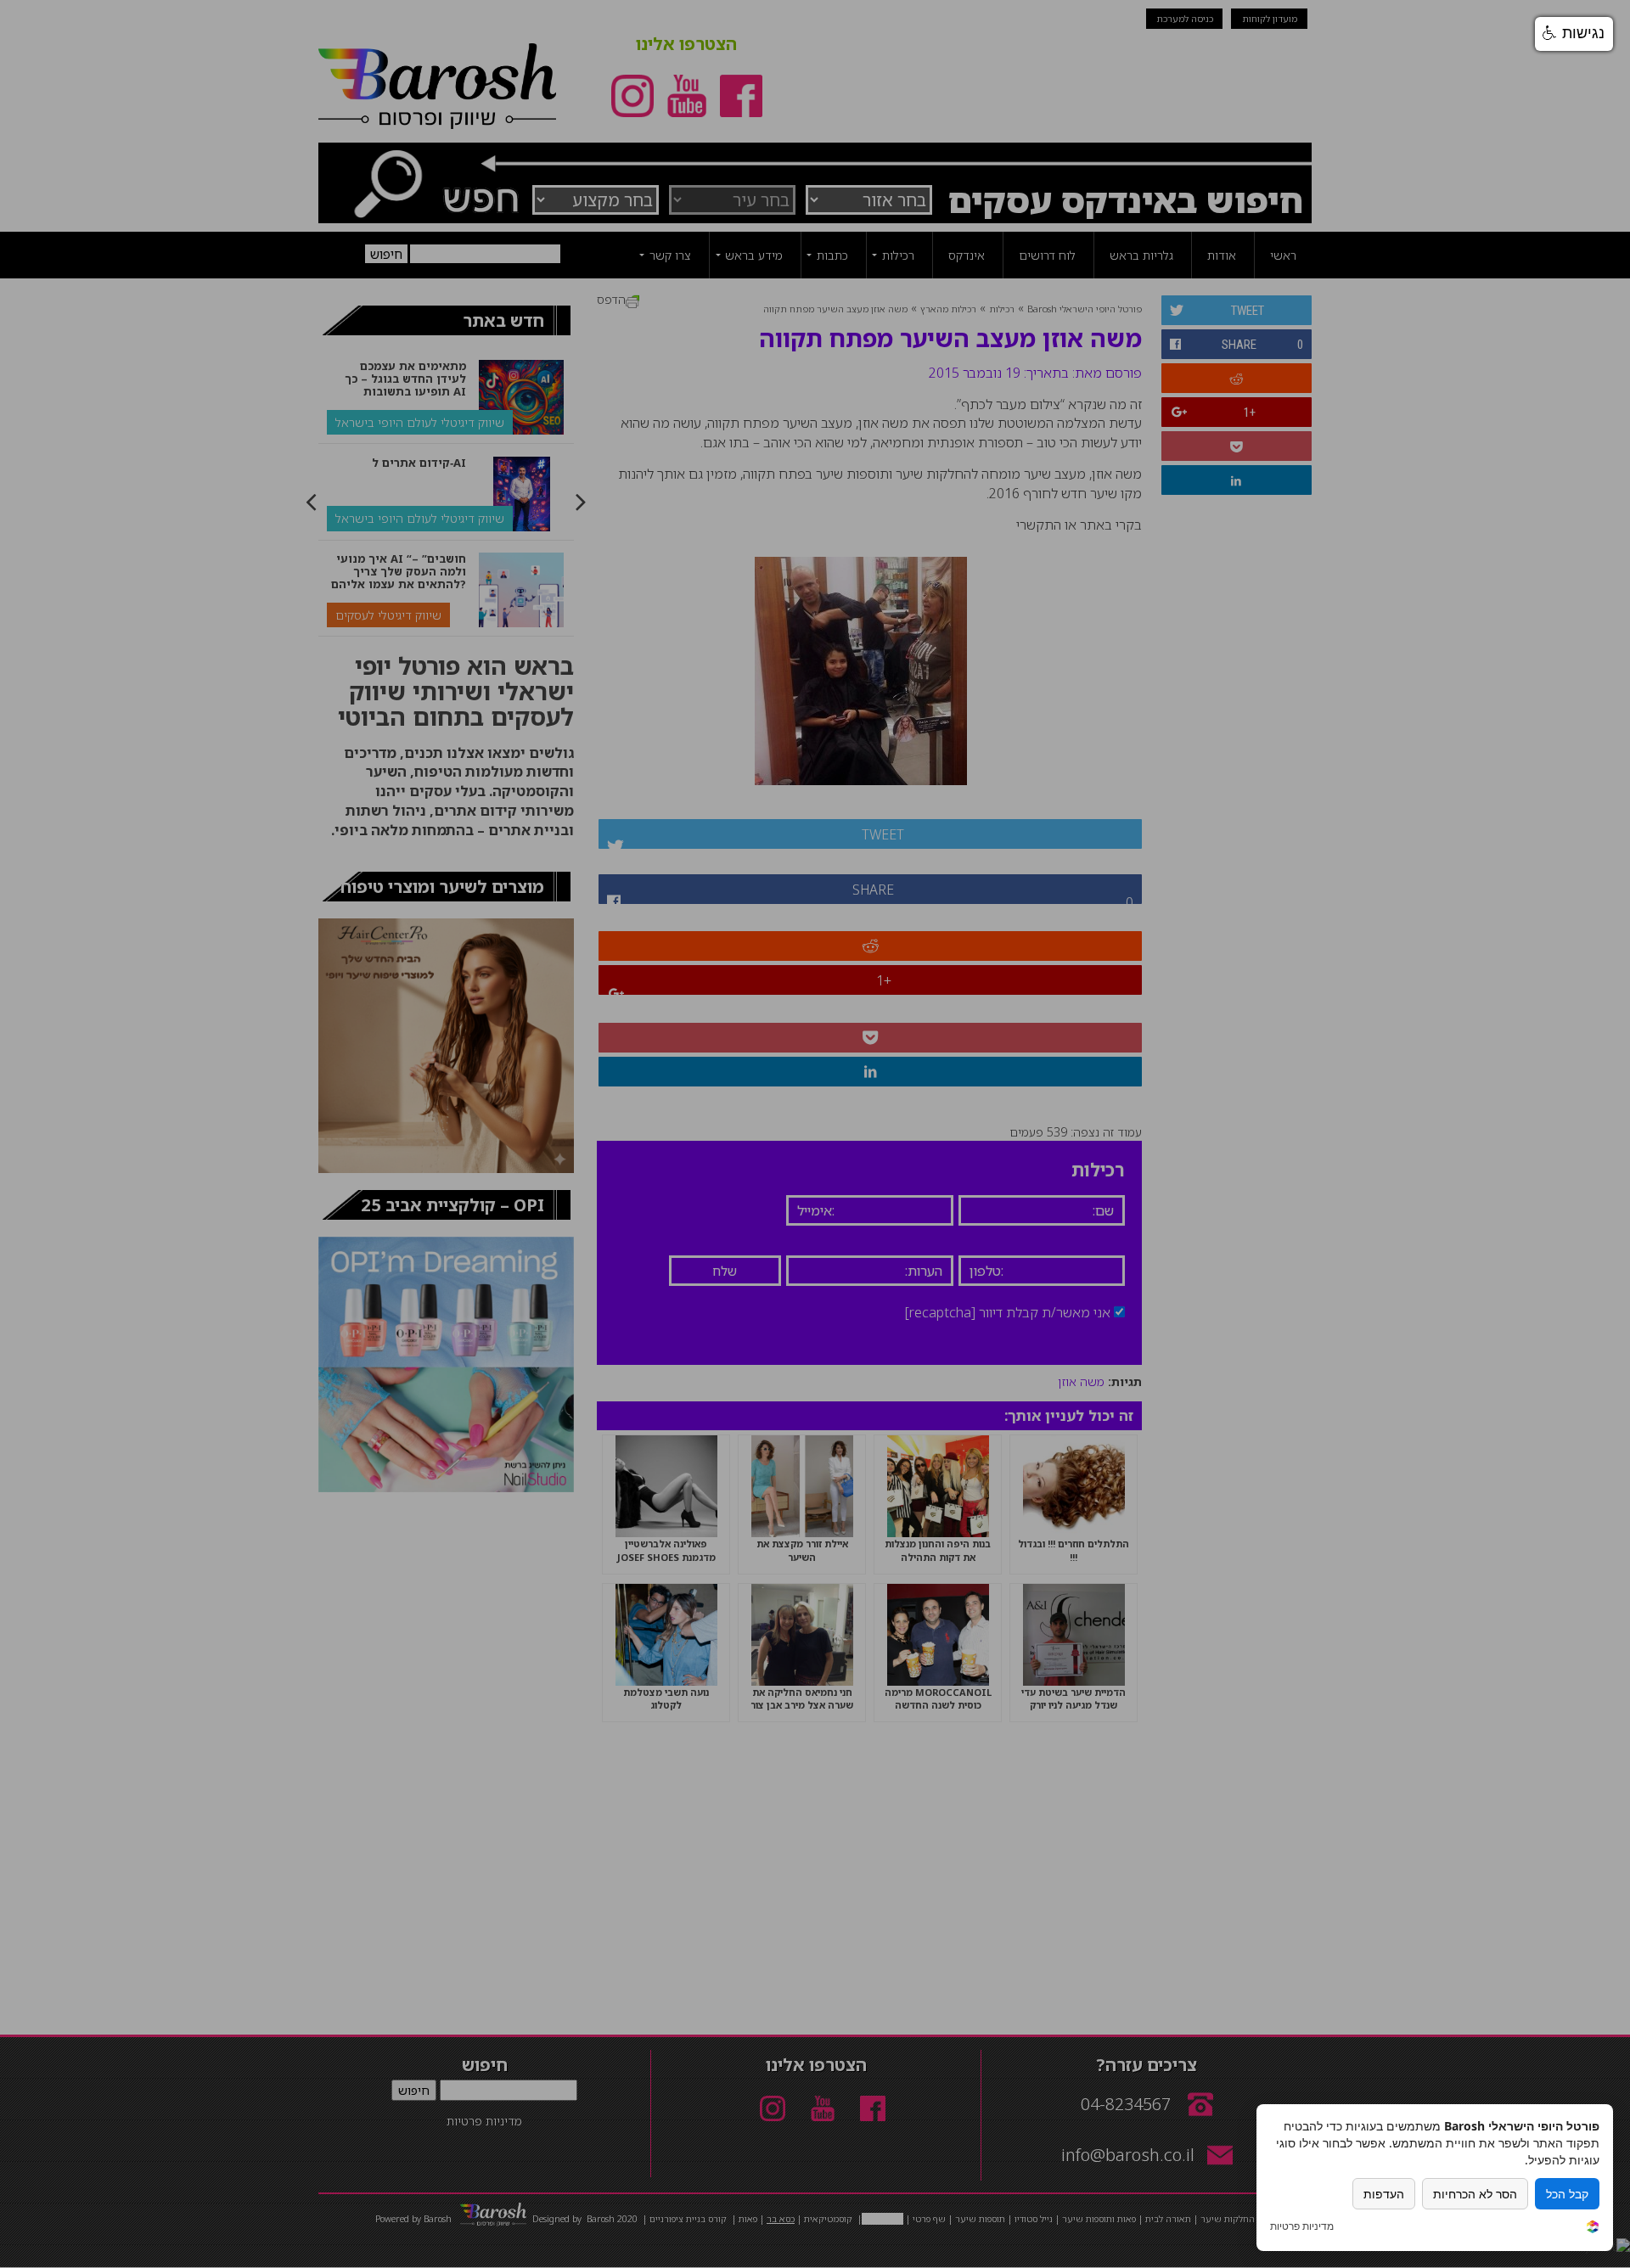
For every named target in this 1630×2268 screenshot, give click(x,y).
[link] (1593, 2229)
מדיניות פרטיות (1302, 2226)
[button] (1574, 34)
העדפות (1384, 2194)
